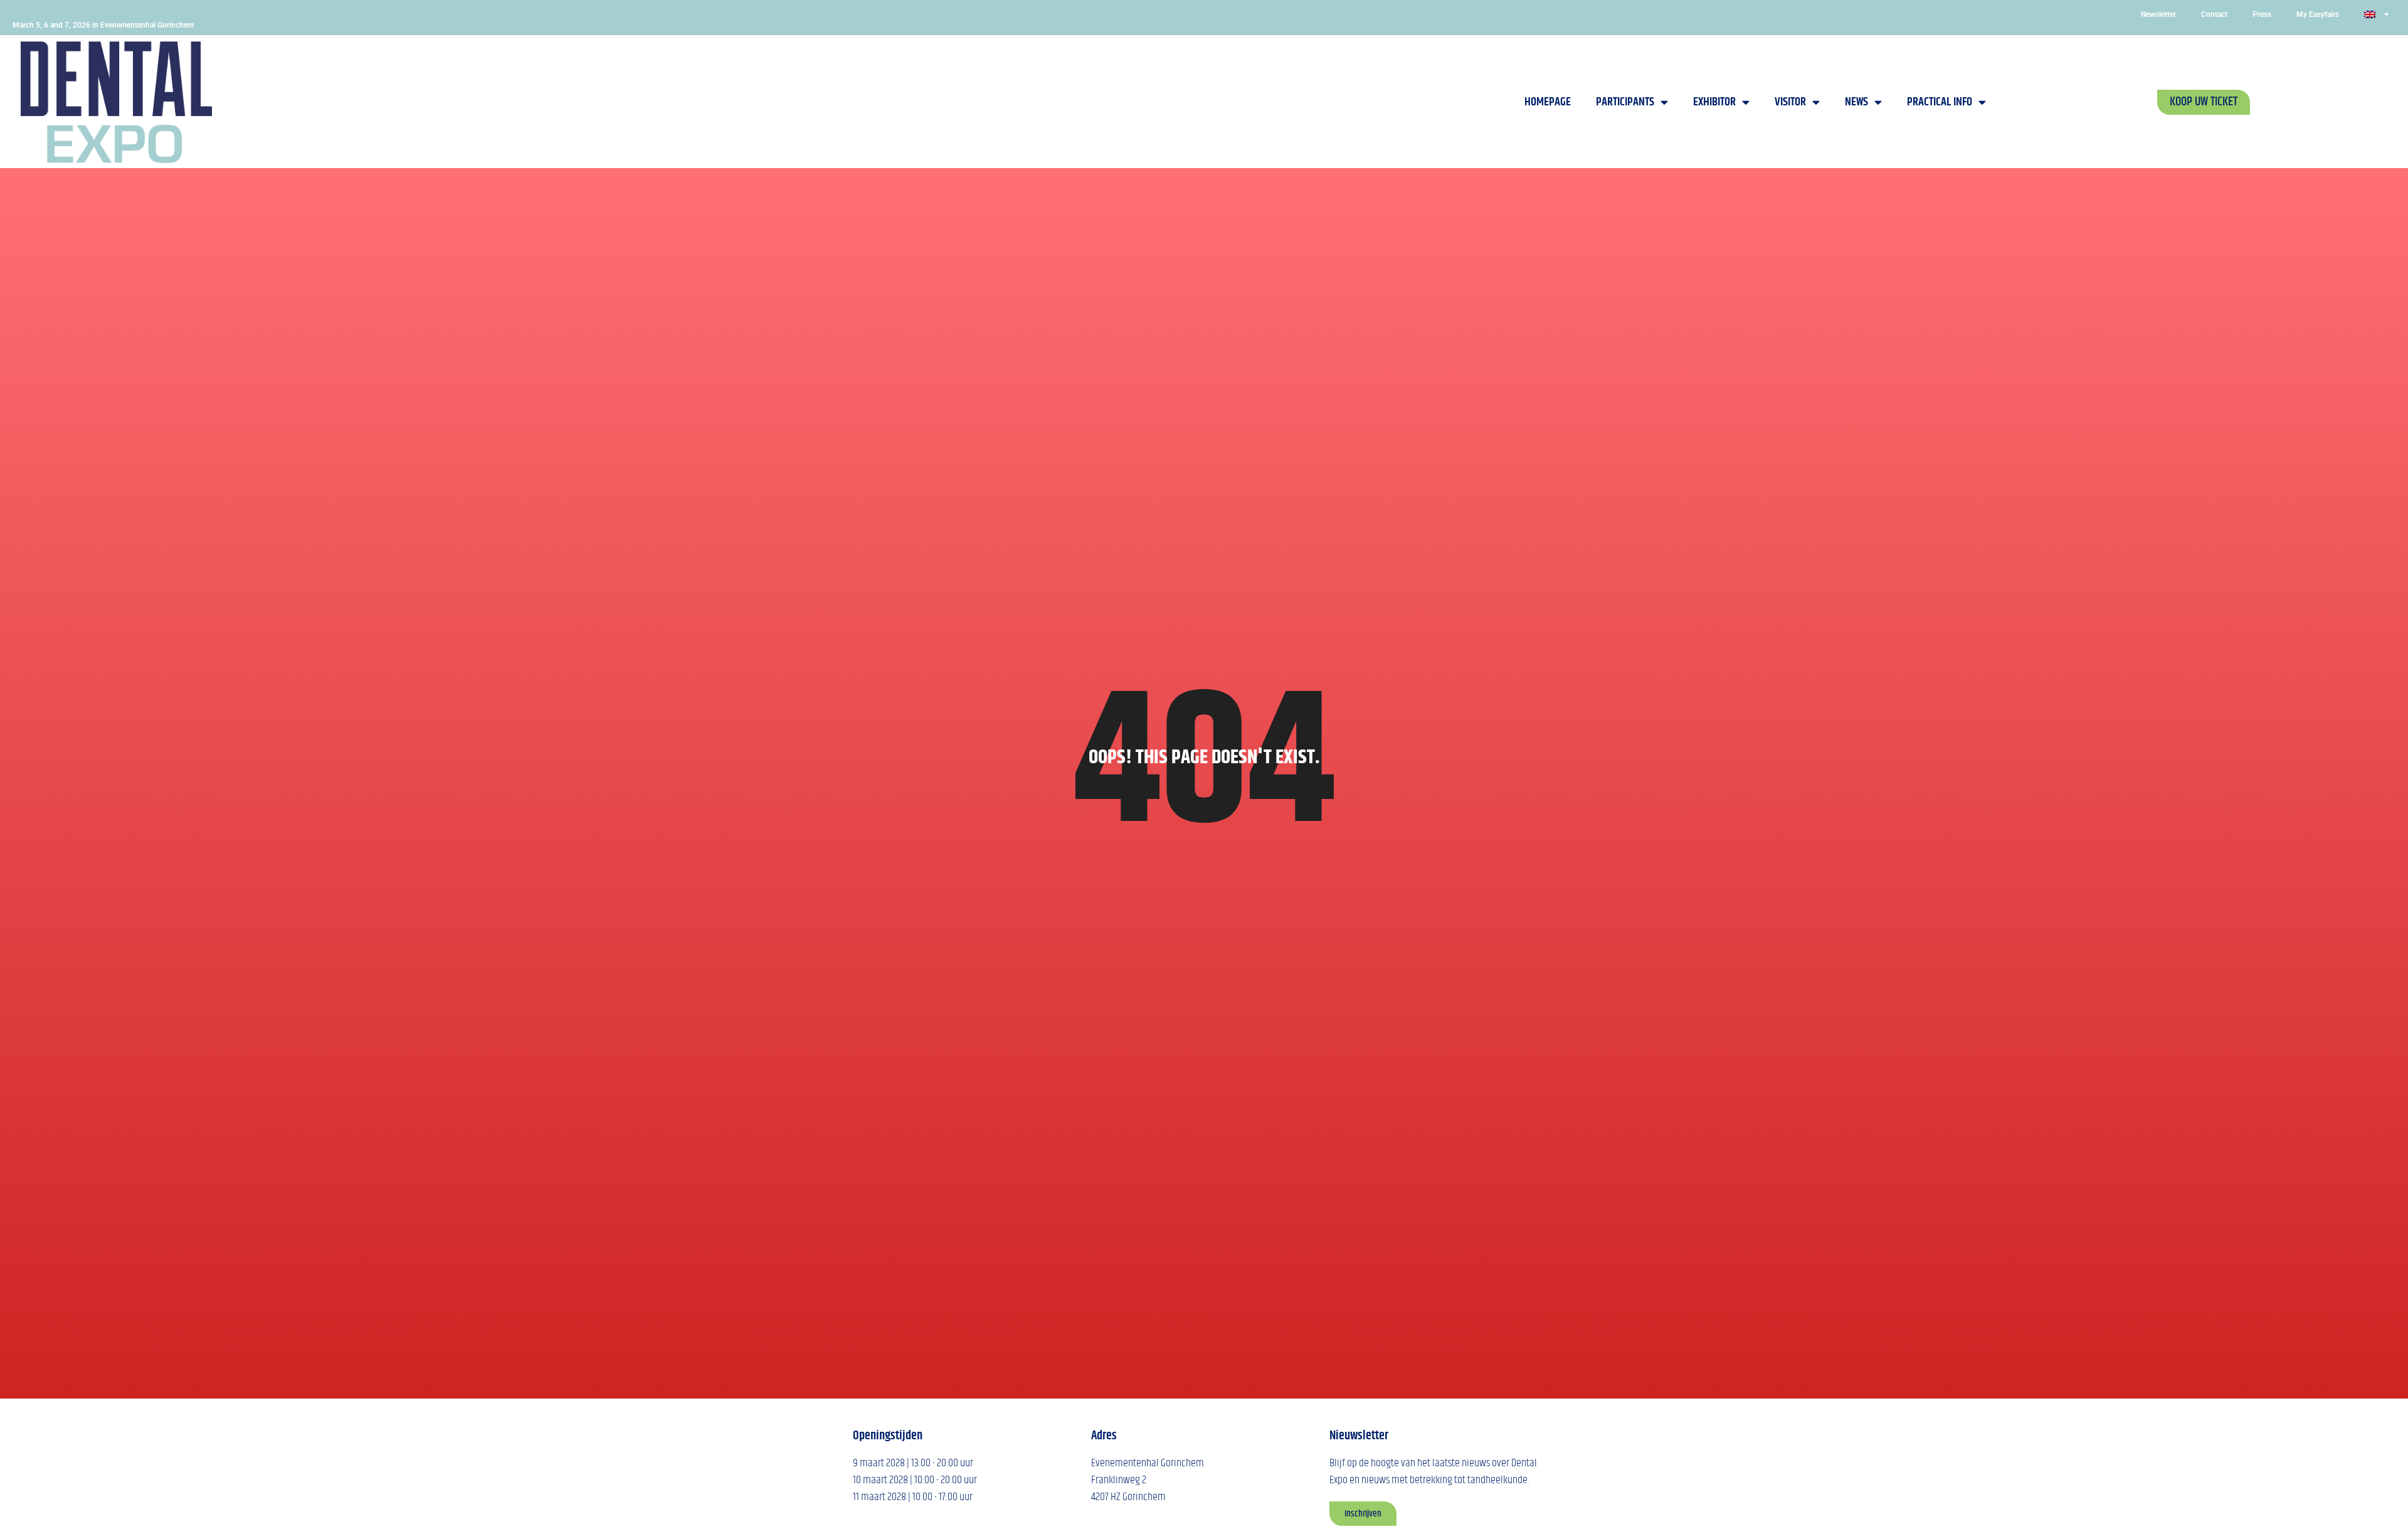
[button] (2204, 102)
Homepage (1548, 102)
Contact (2214, 14)
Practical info (1940, 102)
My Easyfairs (2318, 14)
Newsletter (2158, 14)
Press (2262, 14)
